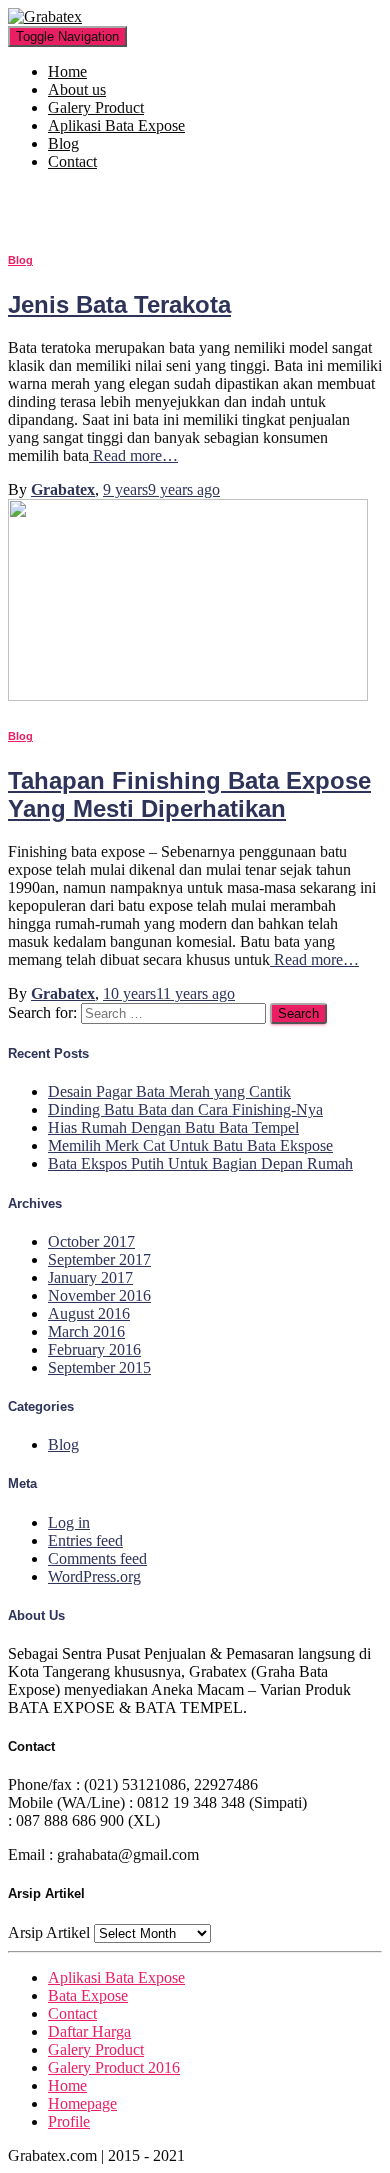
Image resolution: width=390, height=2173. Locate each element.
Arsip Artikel (49, 1932)
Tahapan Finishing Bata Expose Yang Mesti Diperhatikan (189, 794)
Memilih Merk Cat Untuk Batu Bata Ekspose (190, 1145)
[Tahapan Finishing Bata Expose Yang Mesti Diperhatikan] (188, 695)
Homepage (82, 2103)
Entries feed (85, 1540)
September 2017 (99, 1259)
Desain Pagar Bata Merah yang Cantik (169, 1091)
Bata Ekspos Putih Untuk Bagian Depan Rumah (200, 1163)
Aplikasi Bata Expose (116, 125)
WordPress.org (94, 1576)
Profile (69, 2121)
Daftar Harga (89, 2031)
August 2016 (89, 1313)
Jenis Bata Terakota (119, 304)
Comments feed (97, 1558)
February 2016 (94, 1349)
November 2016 (99, 1295)
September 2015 (99, 1367)
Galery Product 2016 (114, 2067)
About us (77, 89)
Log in (69, 1522)
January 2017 (90, 1277)
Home (67, 71)
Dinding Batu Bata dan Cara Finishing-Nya (185, 1109)
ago (161, 489)
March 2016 (86, 1331)
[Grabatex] (45, 16)
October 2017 (91, 1241)
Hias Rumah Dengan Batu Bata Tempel (173, 1127)
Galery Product (96, 107)
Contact (72, 161)
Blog (63, 143)
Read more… (133, 455)
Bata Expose (88, 1995)
